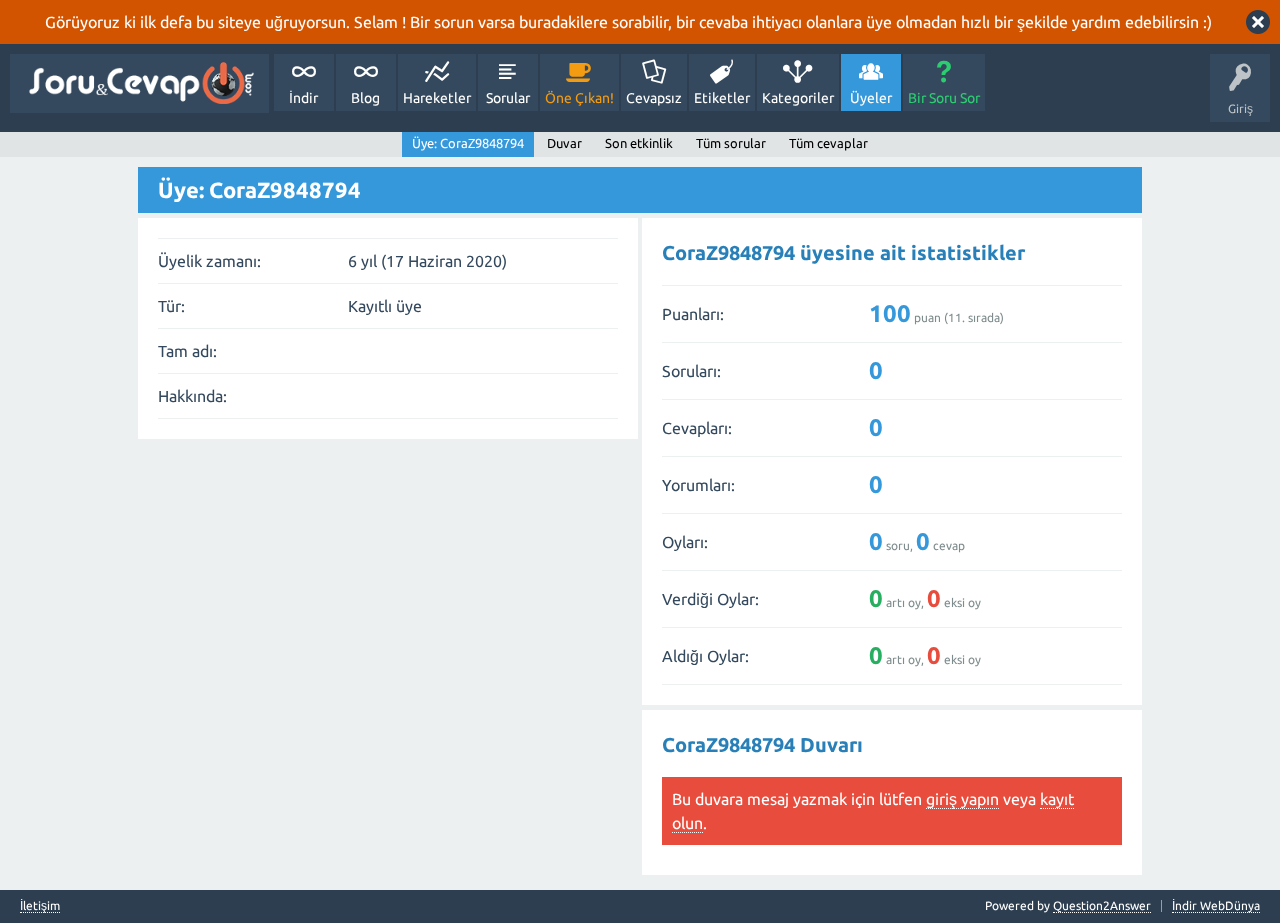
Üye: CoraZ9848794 (468, 143)
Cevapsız (654, 98)
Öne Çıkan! (579, 98)
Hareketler (437, 98)
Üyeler (871, 98)
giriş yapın (962, 799)
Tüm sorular (731, 143)
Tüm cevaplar (828, 143)
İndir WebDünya (1216, 905)
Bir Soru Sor (944, 98)
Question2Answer (1102, 905)
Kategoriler (798, 98)
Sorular (508, 98)
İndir (303, 98)
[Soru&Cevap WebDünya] (139, 83)
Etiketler (722, 98)
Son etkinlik (639, 143)
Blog (365, 98)
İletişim (40, 906)
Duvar (564, 143)
